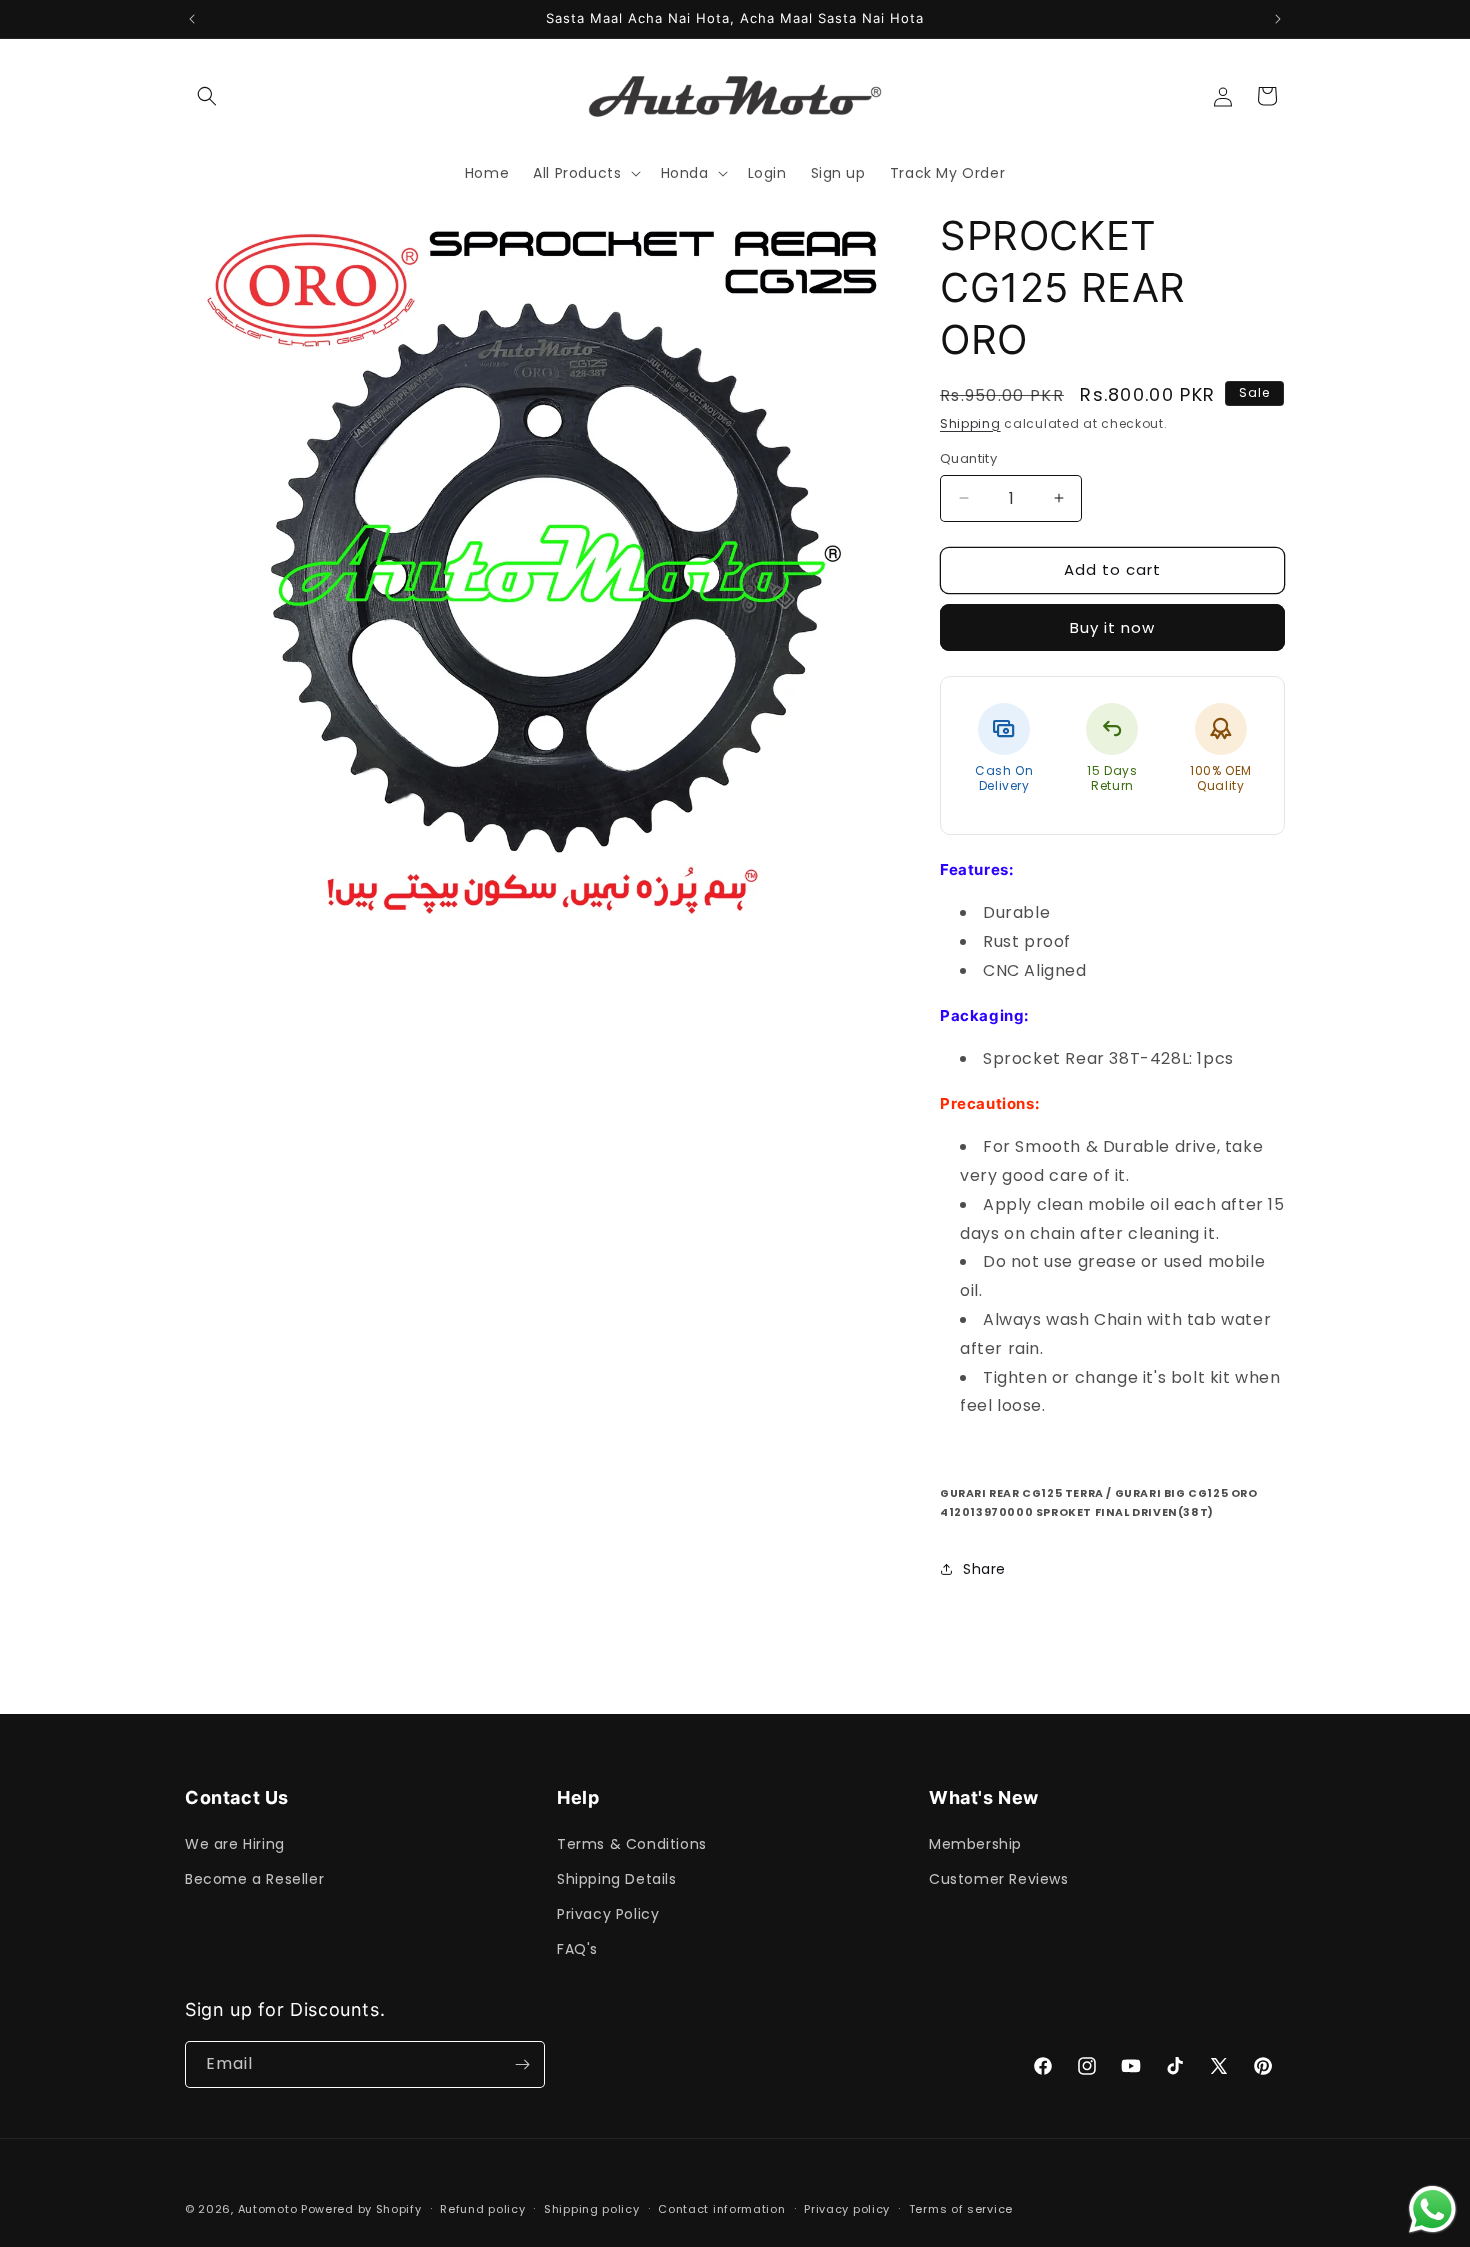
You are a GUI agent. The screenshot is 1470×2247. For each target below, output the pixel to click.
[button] (207, 96)
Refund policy (482, 2209)
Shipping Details (617, 1879)
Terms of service (961, 2209)
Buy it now (1112, 627)
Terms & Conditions (632, 1844)
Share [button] (984, 1569)
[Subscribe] (522, 2064)
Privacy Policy (608, 1914)
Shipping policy (592, 2209)
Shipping (970, 423)
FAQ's (577, 1949)
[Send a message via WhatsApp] (1432, 2209)
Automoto (268, 2209)
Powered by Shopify (361, 2209)
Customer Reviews (999, 1879)
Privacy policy (847, 2209)
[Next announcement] (1278, 19)
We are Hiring (235, 1844)
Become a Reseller (254, 1879)
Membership (975, 1844)
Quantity (968, 458)
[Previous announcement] (192, 19)
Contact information (721, 2209)
